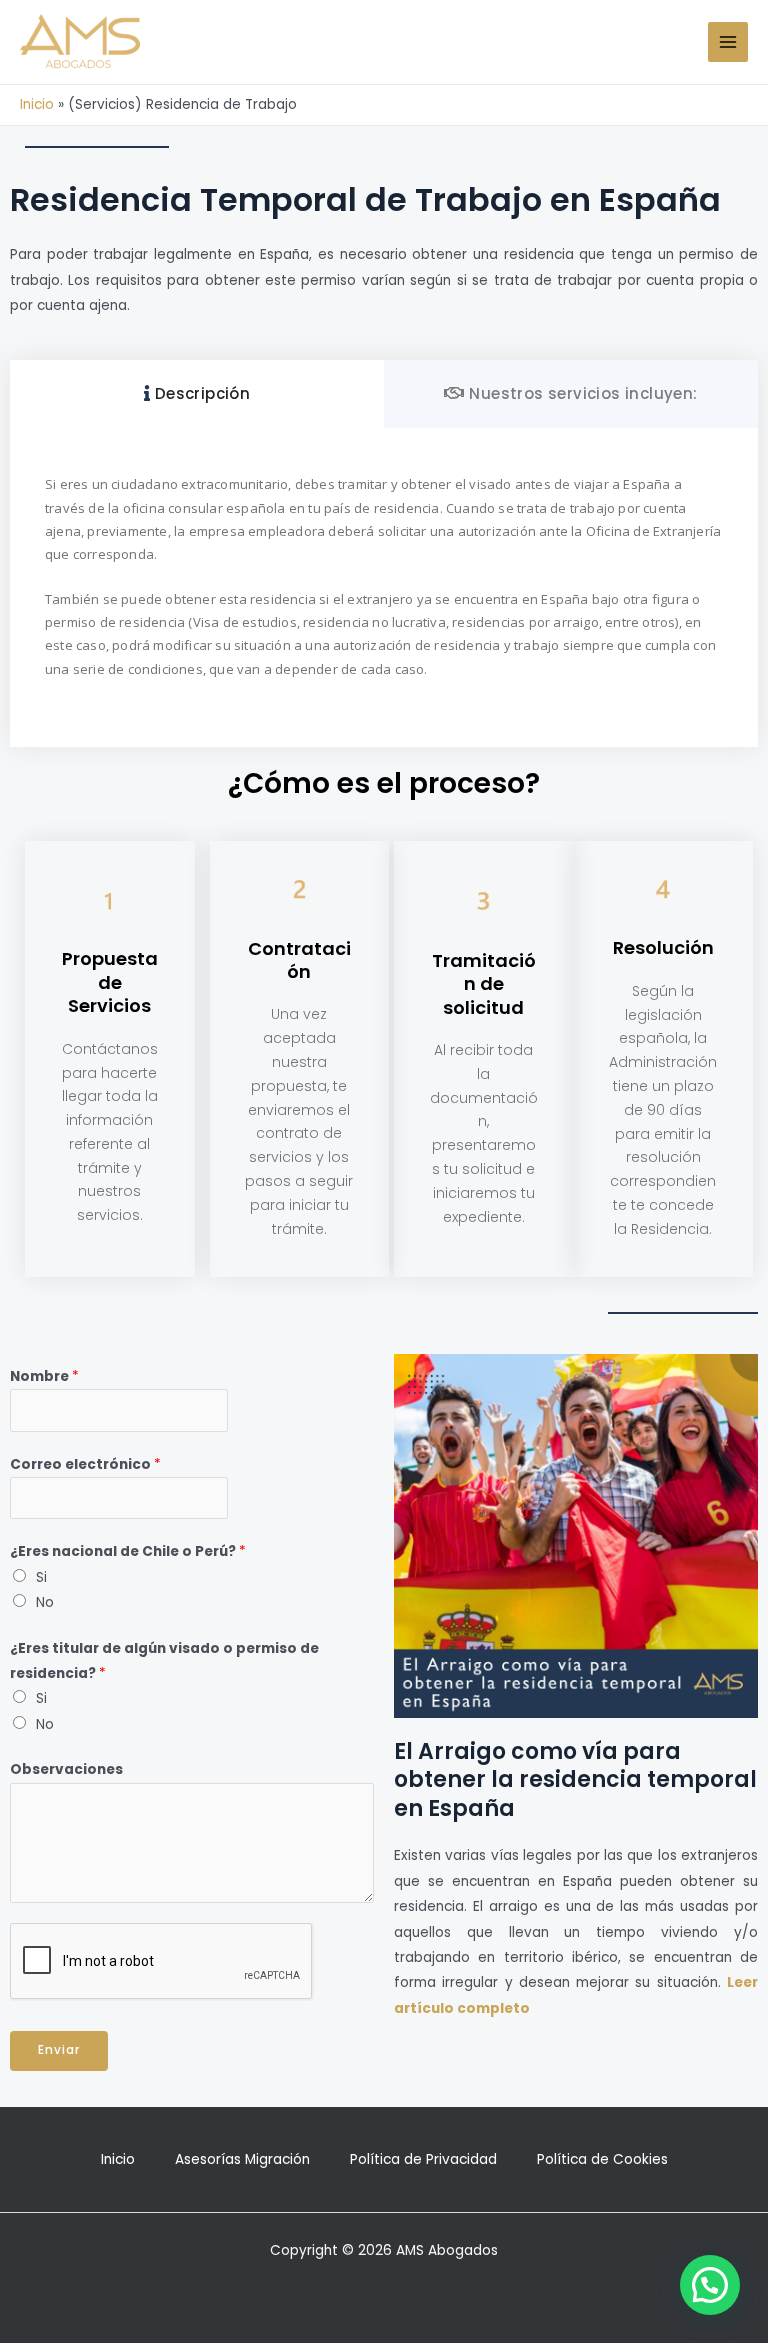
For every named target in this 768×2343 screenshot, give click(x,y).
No (45, 1602)
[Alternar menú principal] (728, 42)
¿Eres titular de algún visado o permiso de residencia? (164, 1661)
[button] (710, 2285)
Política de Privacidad (423, 2159)
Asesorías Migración (242, 2159)
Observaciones (66, 1769)
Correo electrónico (85, 1464)
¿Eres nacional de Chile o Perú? (128, 1551)
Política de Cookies (602, 2159)
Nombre (44, 1376)
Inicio (37, 104)
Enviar (59, 2050)
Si (41, 1577)
